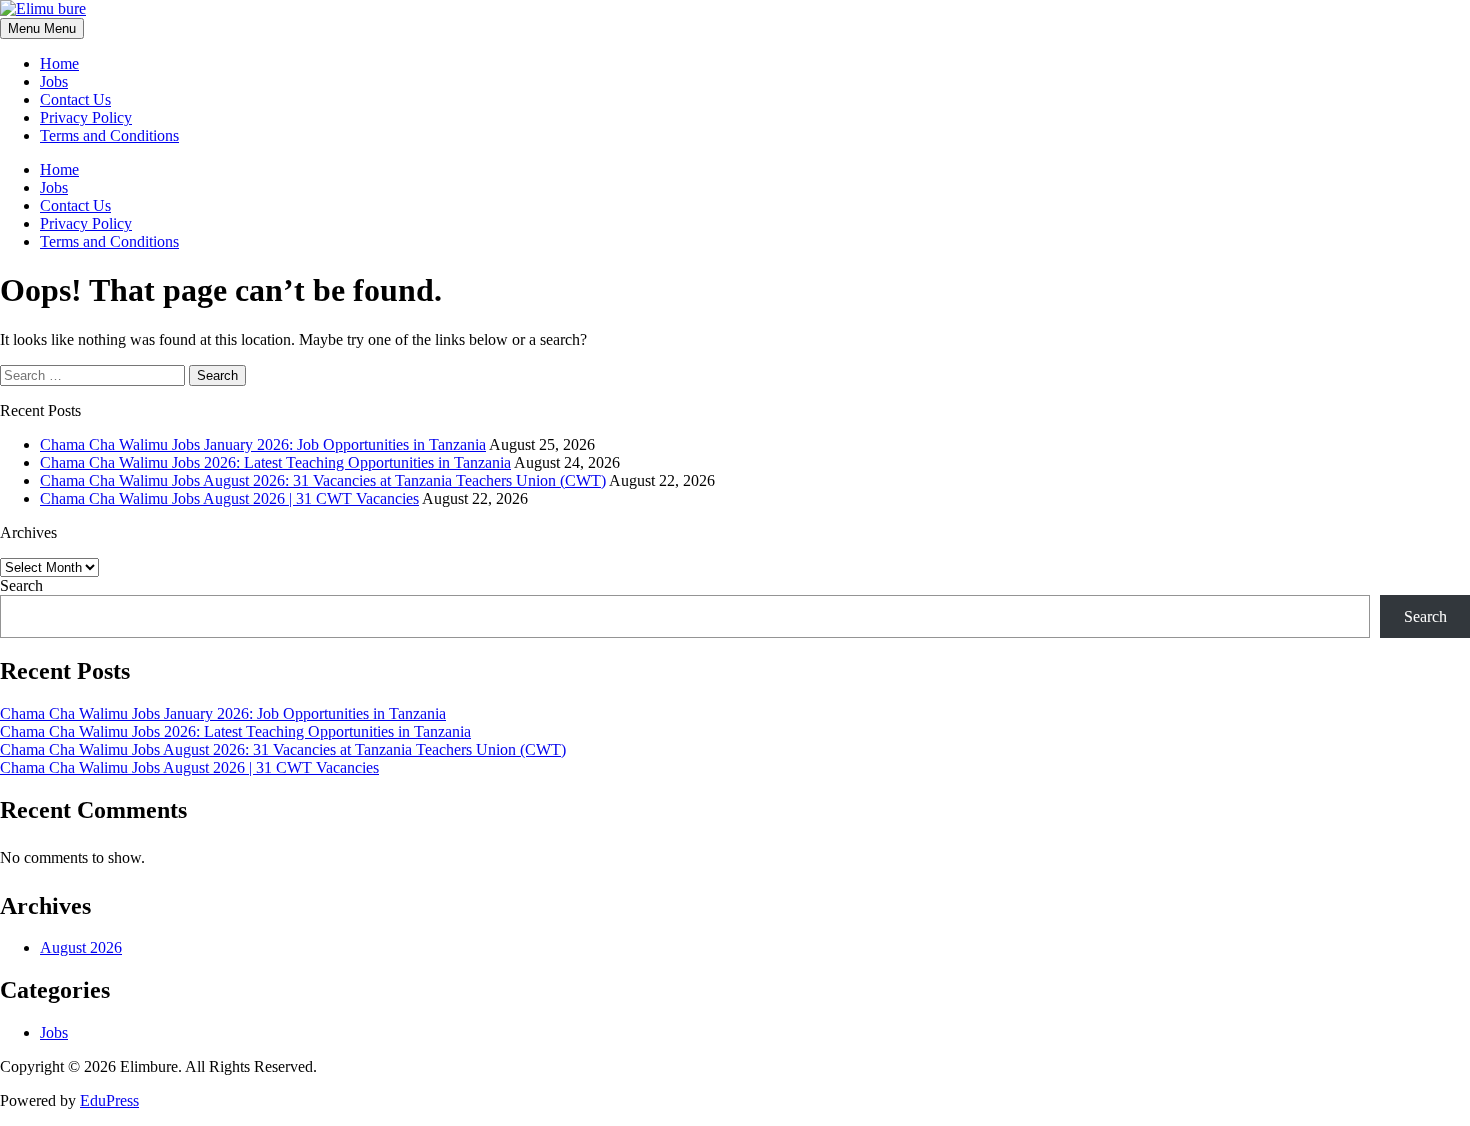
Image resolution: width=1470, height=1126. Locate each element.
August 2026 (81, 947)
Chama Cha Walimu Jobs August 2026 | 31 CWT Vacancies (229, 498)
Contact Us (75, 99)
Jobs (54, 81)
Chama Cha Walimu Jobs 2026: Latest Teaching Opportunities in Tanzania (275, 462)
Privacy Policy (86, 117)
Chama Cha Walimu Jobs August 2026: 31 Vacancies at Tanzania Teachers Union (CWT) (323, 480)
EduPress (109, 1100)
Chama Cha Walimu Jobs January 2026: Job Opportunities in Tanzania (263, 444)
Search (21, 585)
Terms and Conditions (109, 135)
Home (59, 63)
